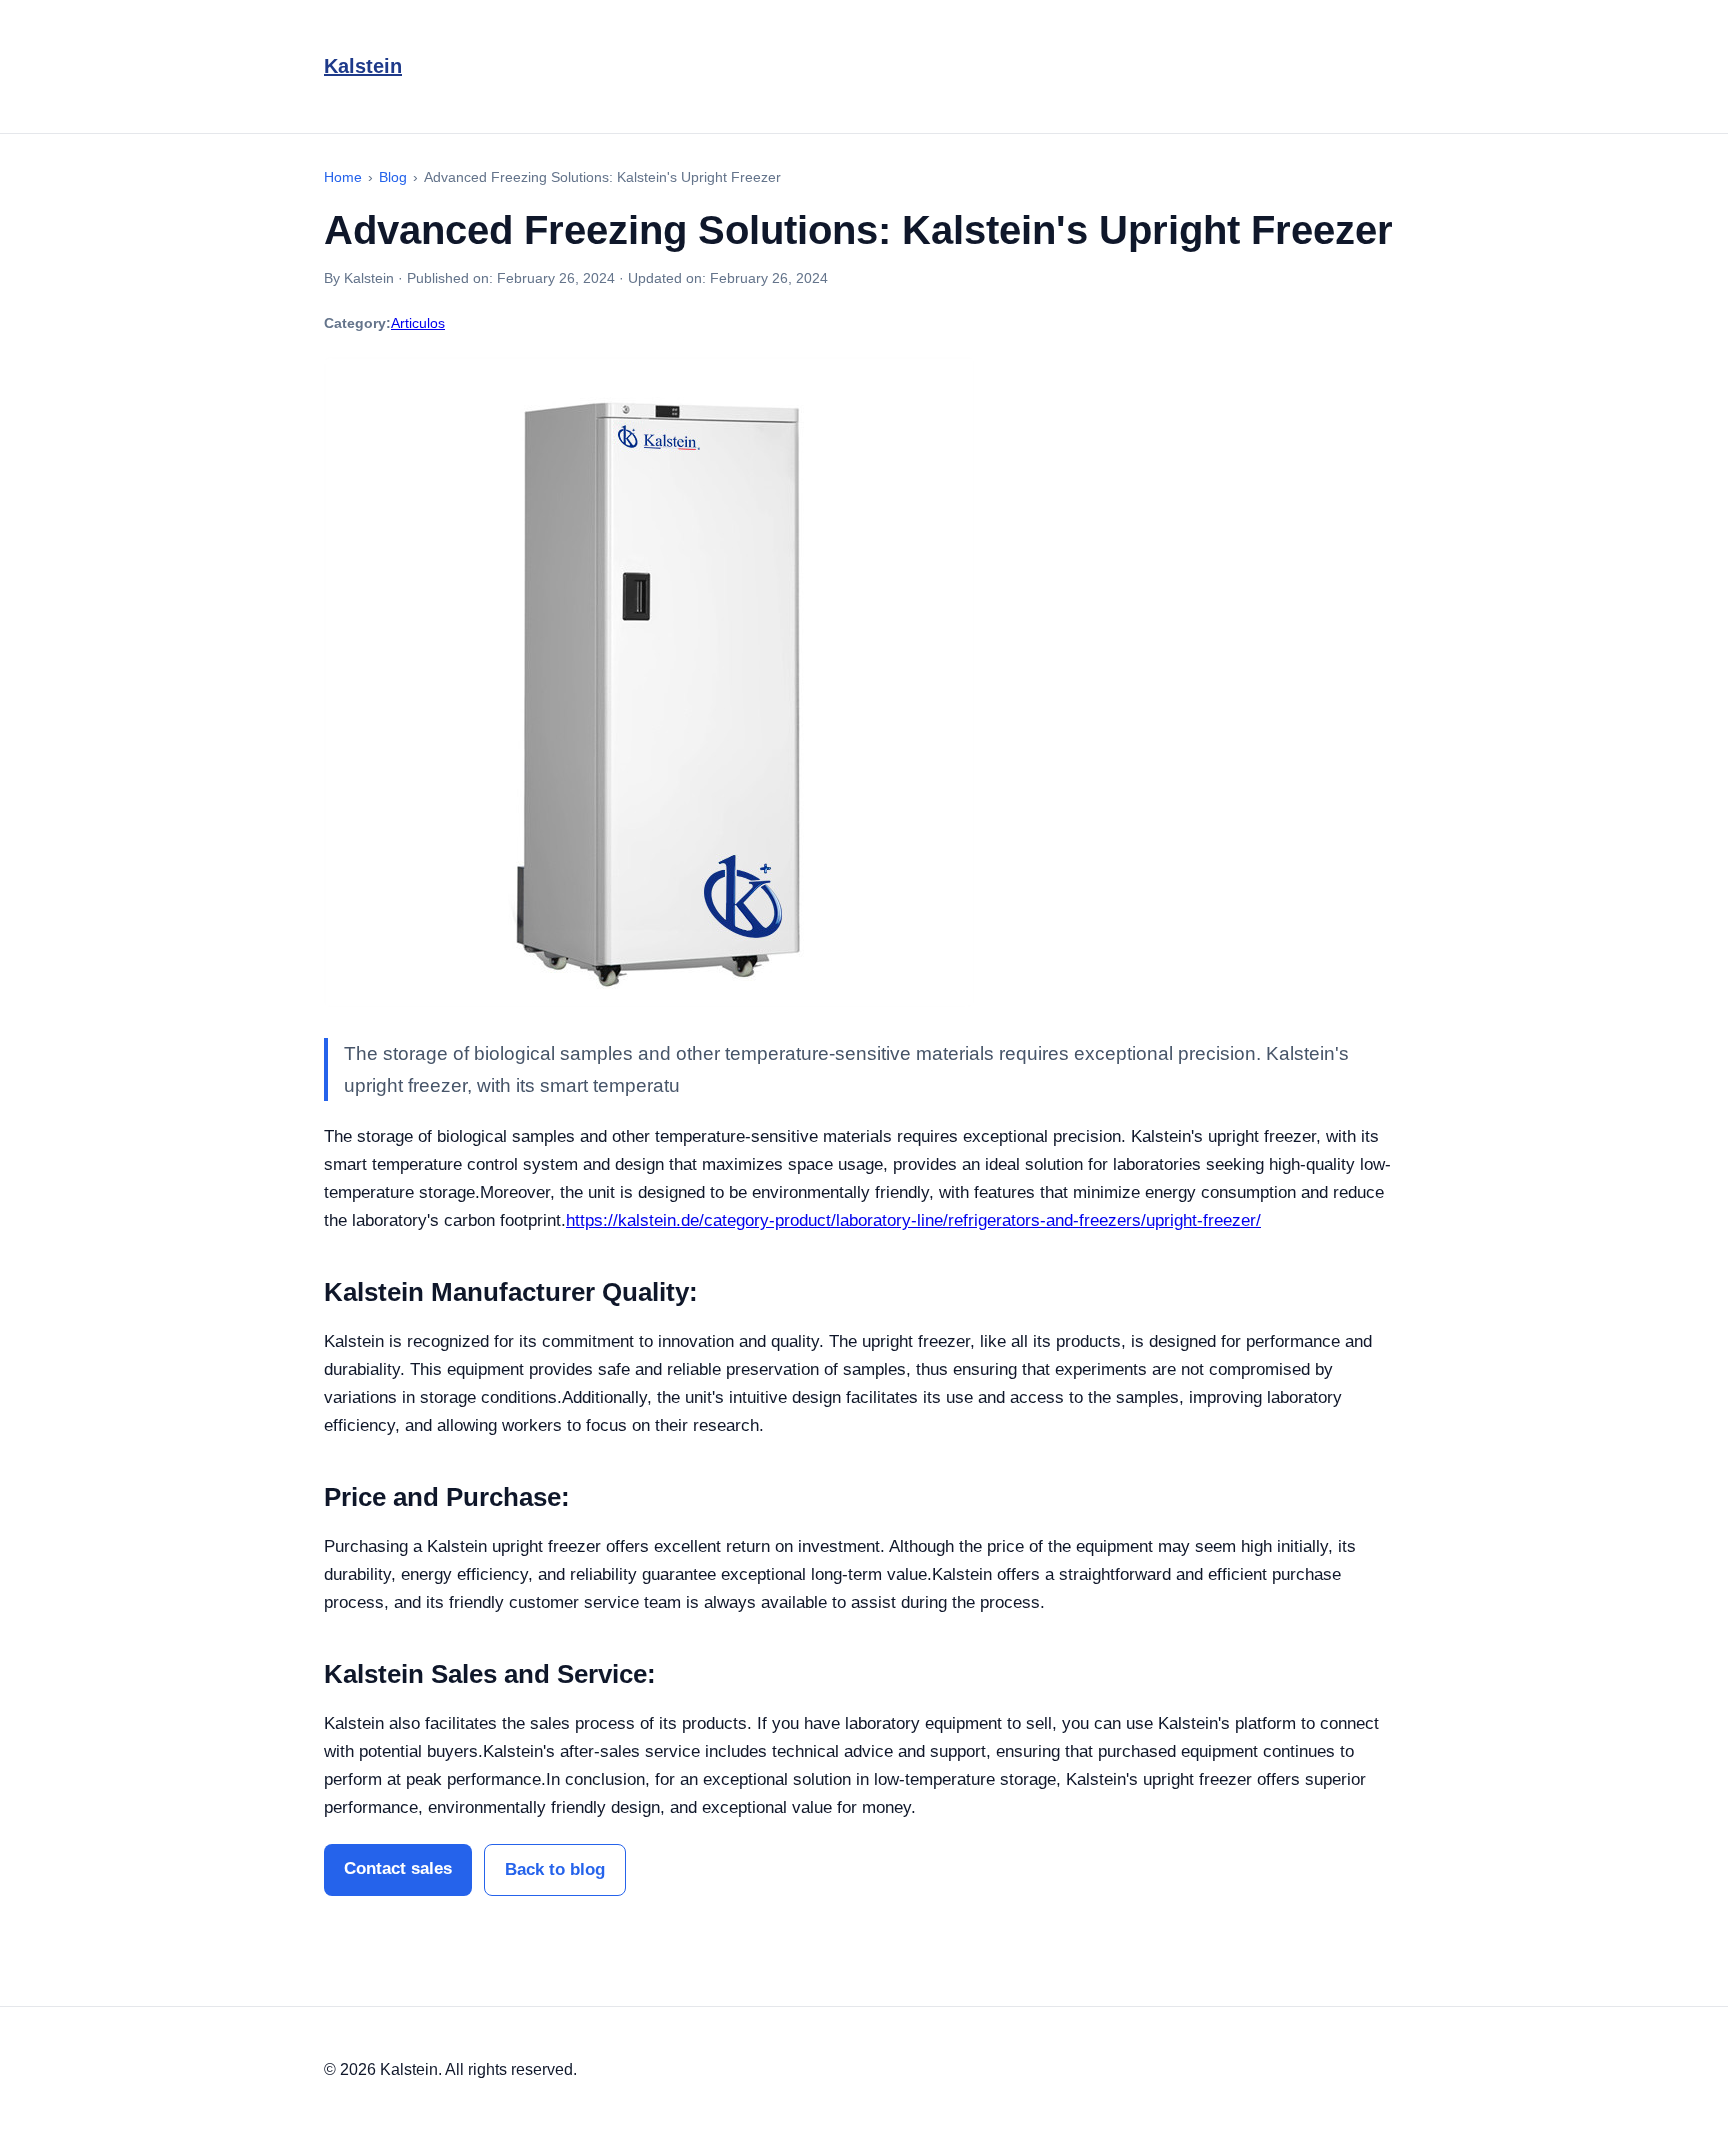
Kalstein (363, 66)
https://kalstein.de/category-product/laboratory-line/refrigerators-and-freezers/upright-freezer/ (913, 1220)
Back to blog (555, 1869)
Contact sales (398, 1868)
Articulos (418, 323)
